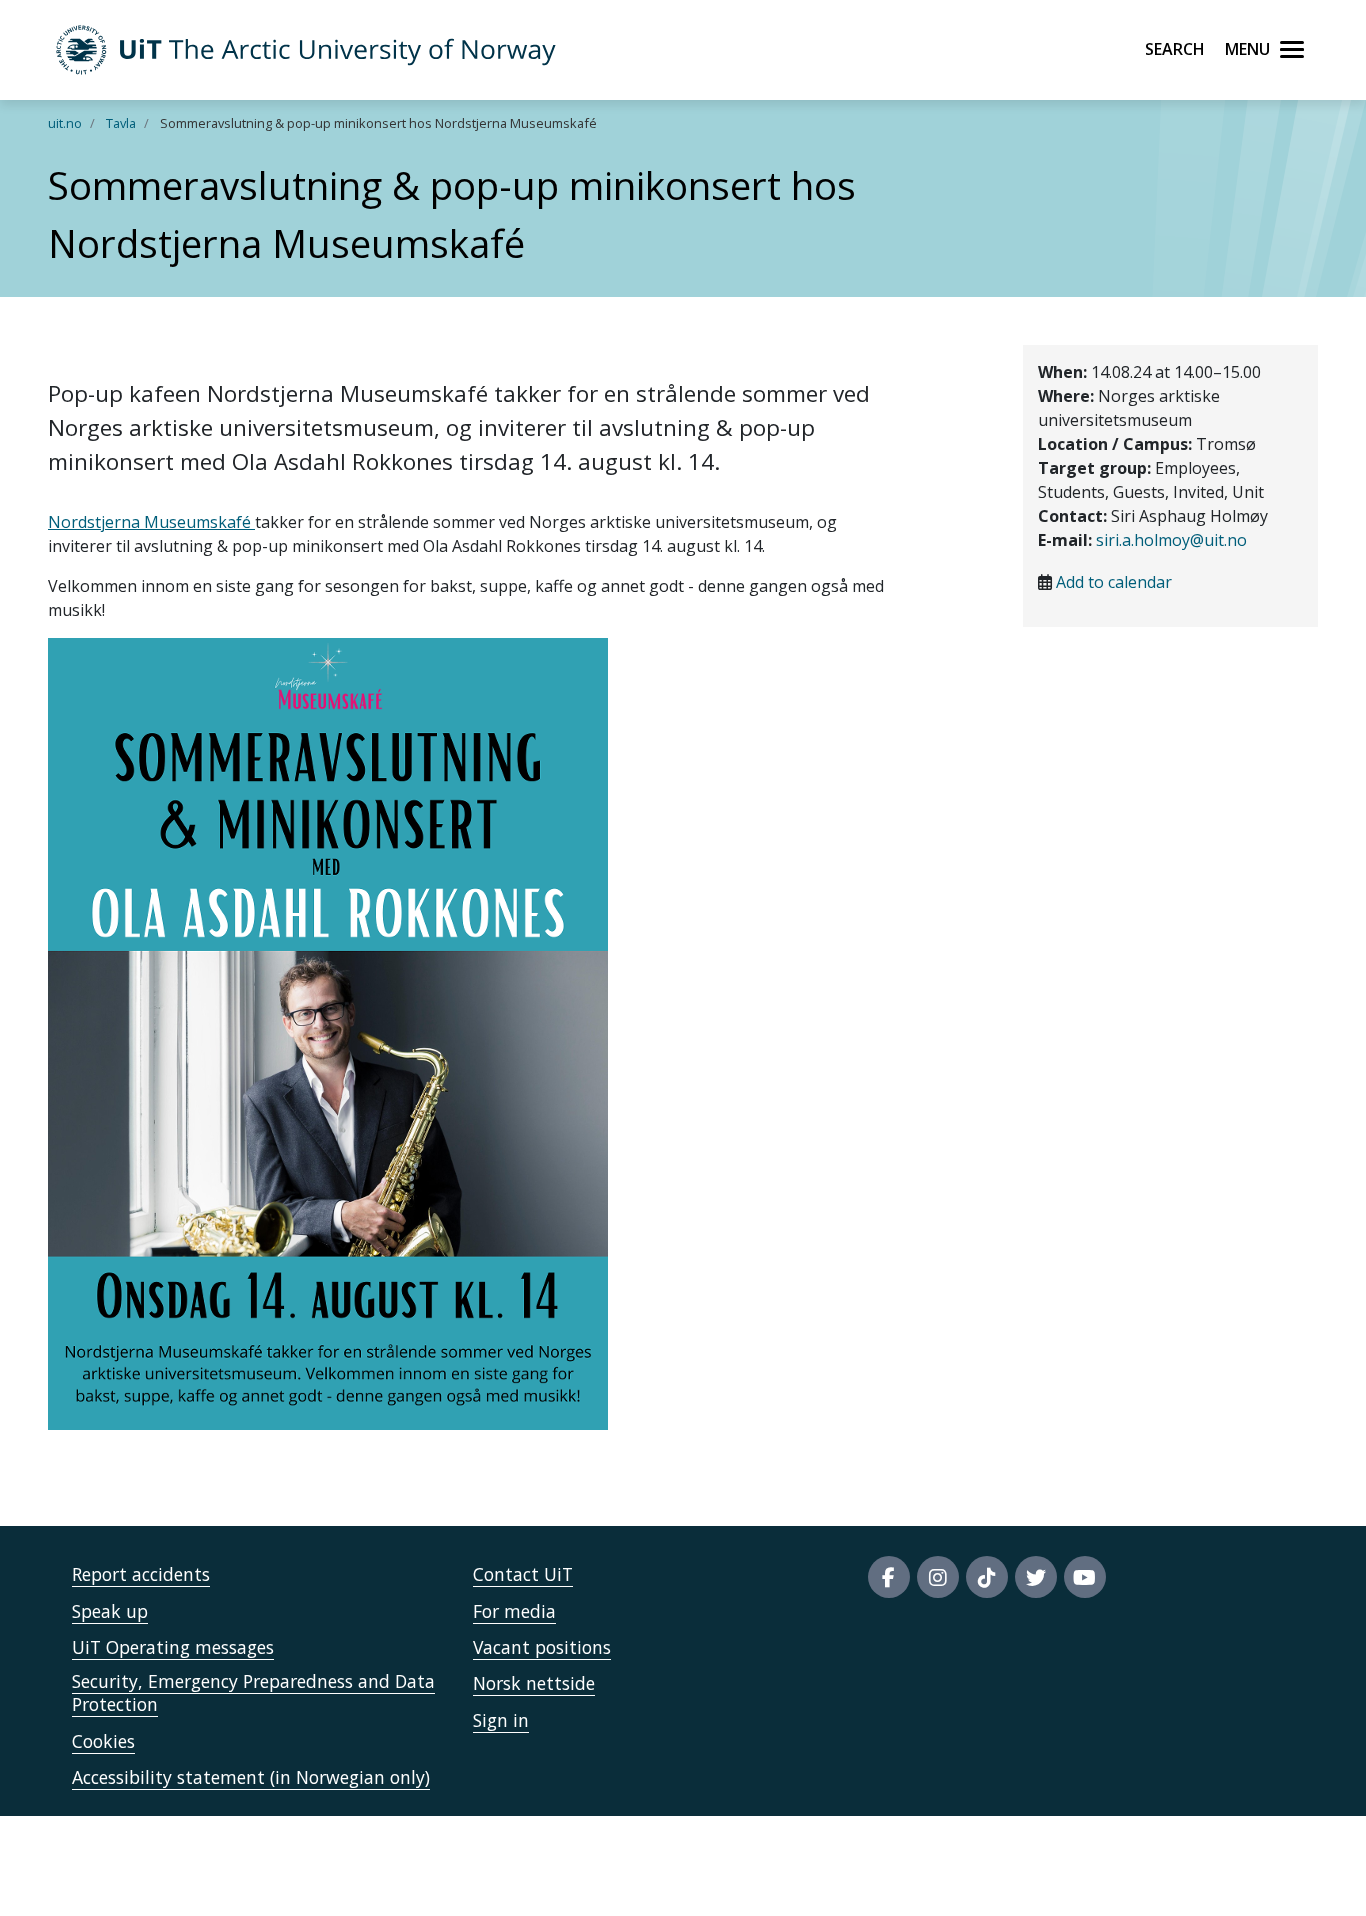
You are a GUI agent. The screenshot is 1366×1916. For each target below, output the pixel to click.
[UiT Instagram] (938, 1577)
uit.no (65, 123)
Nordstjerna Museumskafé (151, 522)
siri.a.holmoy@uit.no (1171, 540)
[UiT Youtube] (1085, 1577)
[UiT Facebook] (889, 1577)
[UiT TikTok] (987, 1577)
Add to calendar (1114, 582)
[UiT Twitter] (1036, 1577)
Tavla (121, 123)
